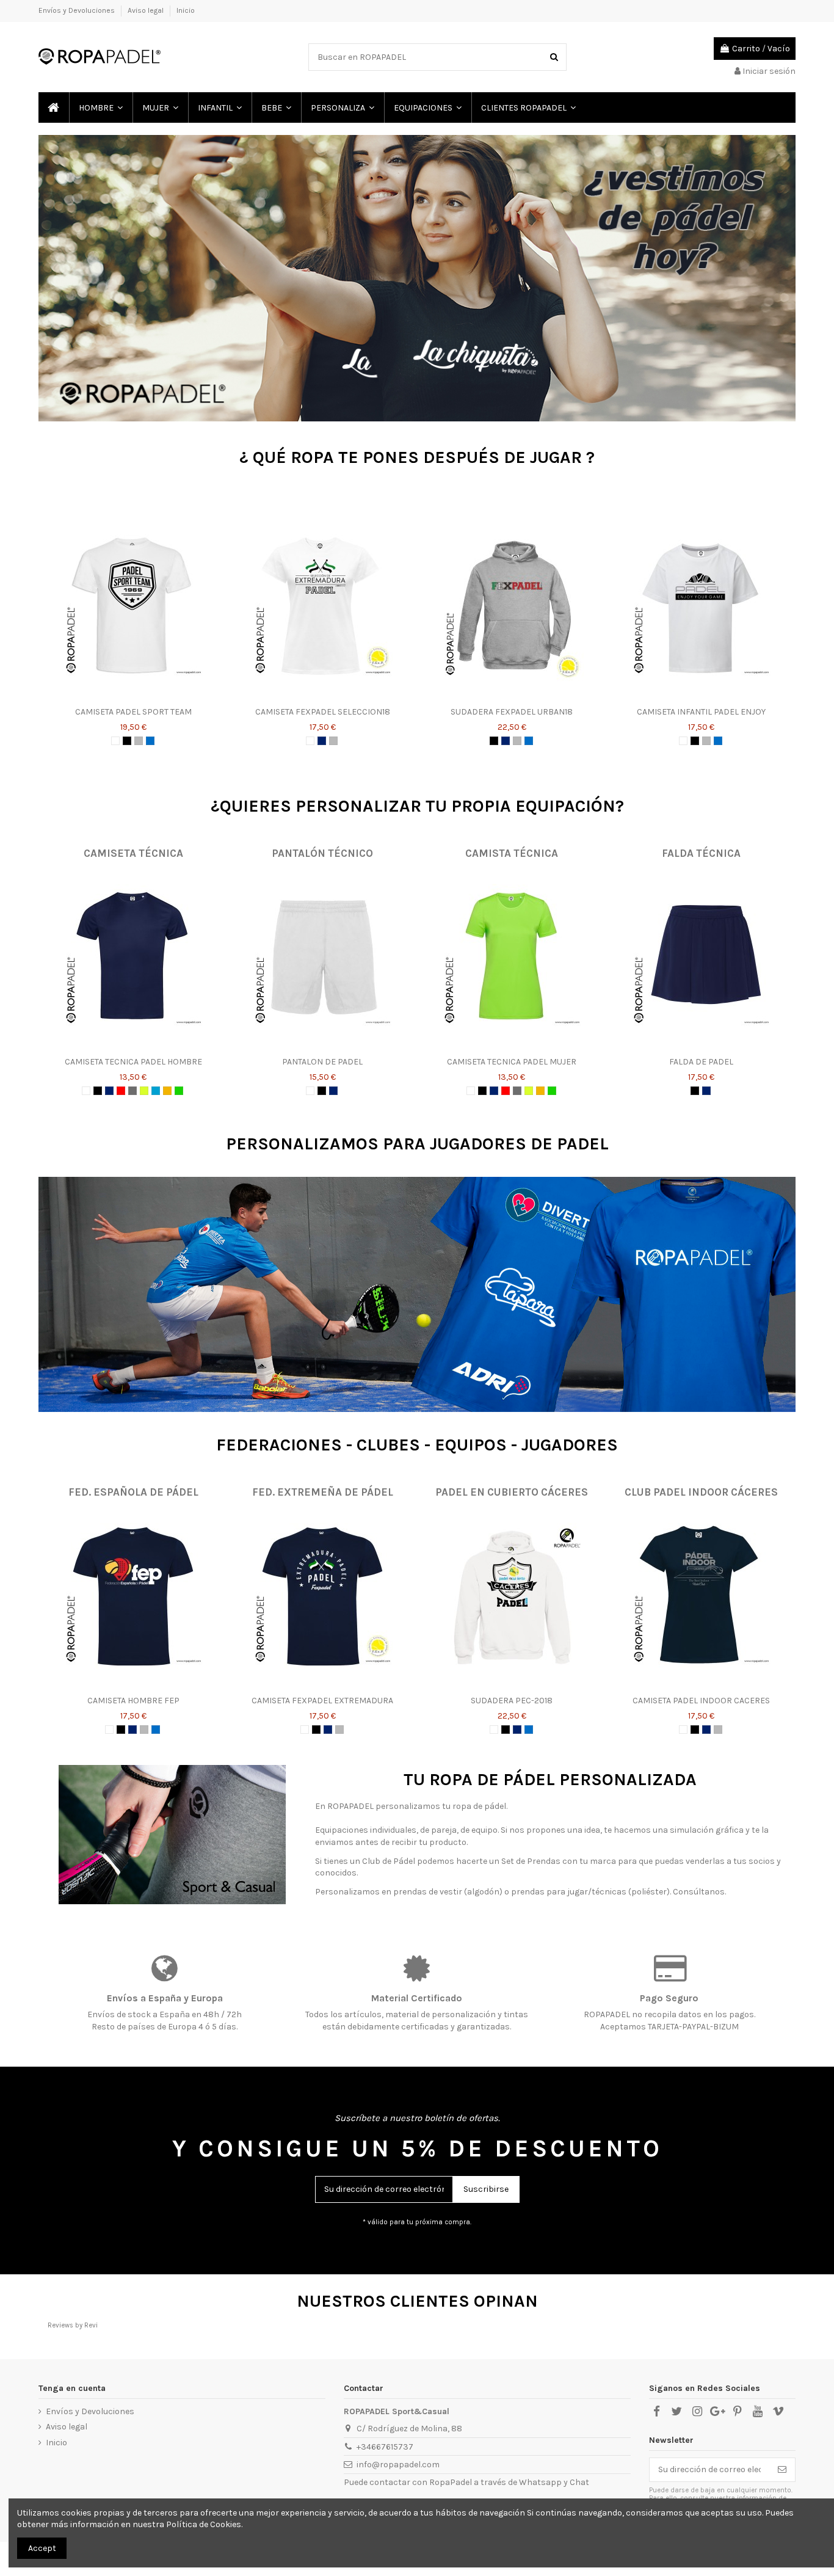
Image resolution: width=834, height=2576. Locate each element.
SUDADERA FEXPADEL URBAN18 (512, 712)
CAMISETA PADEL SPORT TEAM (133, 712)
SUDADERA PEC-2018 (512, 1701)
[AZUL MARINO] (322, 741)
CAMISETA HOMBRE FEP (133, 1701)
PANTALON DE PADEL (322, 1062)
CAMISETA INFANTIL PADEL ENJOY (701, 712)
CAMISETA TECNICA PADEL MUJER (512, 1062)
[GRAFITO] (132, 1091)
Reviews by (73, 2325)
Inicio (186, 10)
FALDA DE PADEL (701, 1062)
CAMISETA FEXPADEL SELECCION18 (323, 712)
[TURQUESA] (156, 1091)
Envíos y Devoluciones (78, 10)
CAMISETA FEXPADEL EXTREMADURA (322, 1701)
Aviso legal (147, 10)
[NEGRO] (127, 741)
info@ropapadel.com (398, 2465)
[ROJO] (121, 1091)
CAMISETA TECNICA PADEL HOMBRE (133, 1062)
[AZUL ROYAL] (150, 741)
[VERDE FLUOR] (179, 1091)
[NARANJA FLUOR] (167, 1091)
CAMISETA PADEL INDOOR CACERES (701, 1701)
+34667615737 (385, 2447)
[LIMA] (144, 1091)
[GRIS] (139, 741)
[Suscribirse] (782, 2470)
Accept (42, 2548)
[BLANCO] (115, 741)
